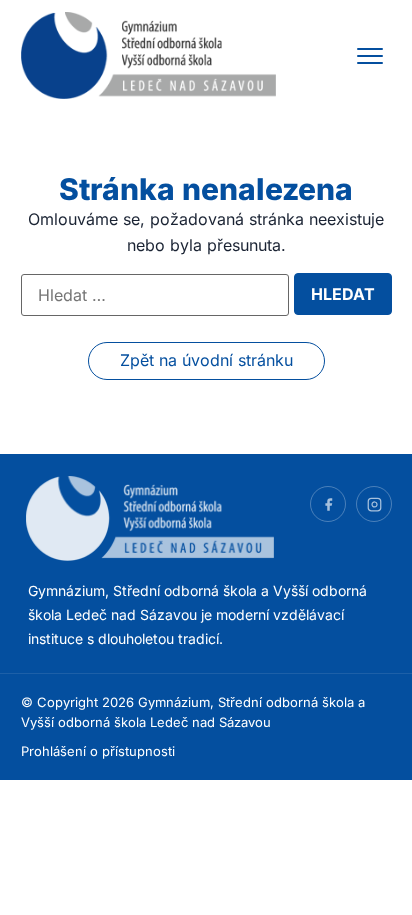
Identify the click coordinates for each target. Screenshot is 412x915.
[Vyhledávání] (155, 295)
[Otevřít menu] (370, 56)
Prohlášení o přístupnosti (98, 751)
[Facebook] (328, 504)
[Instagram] (374, 504)
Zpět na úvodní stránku (206, 360)
